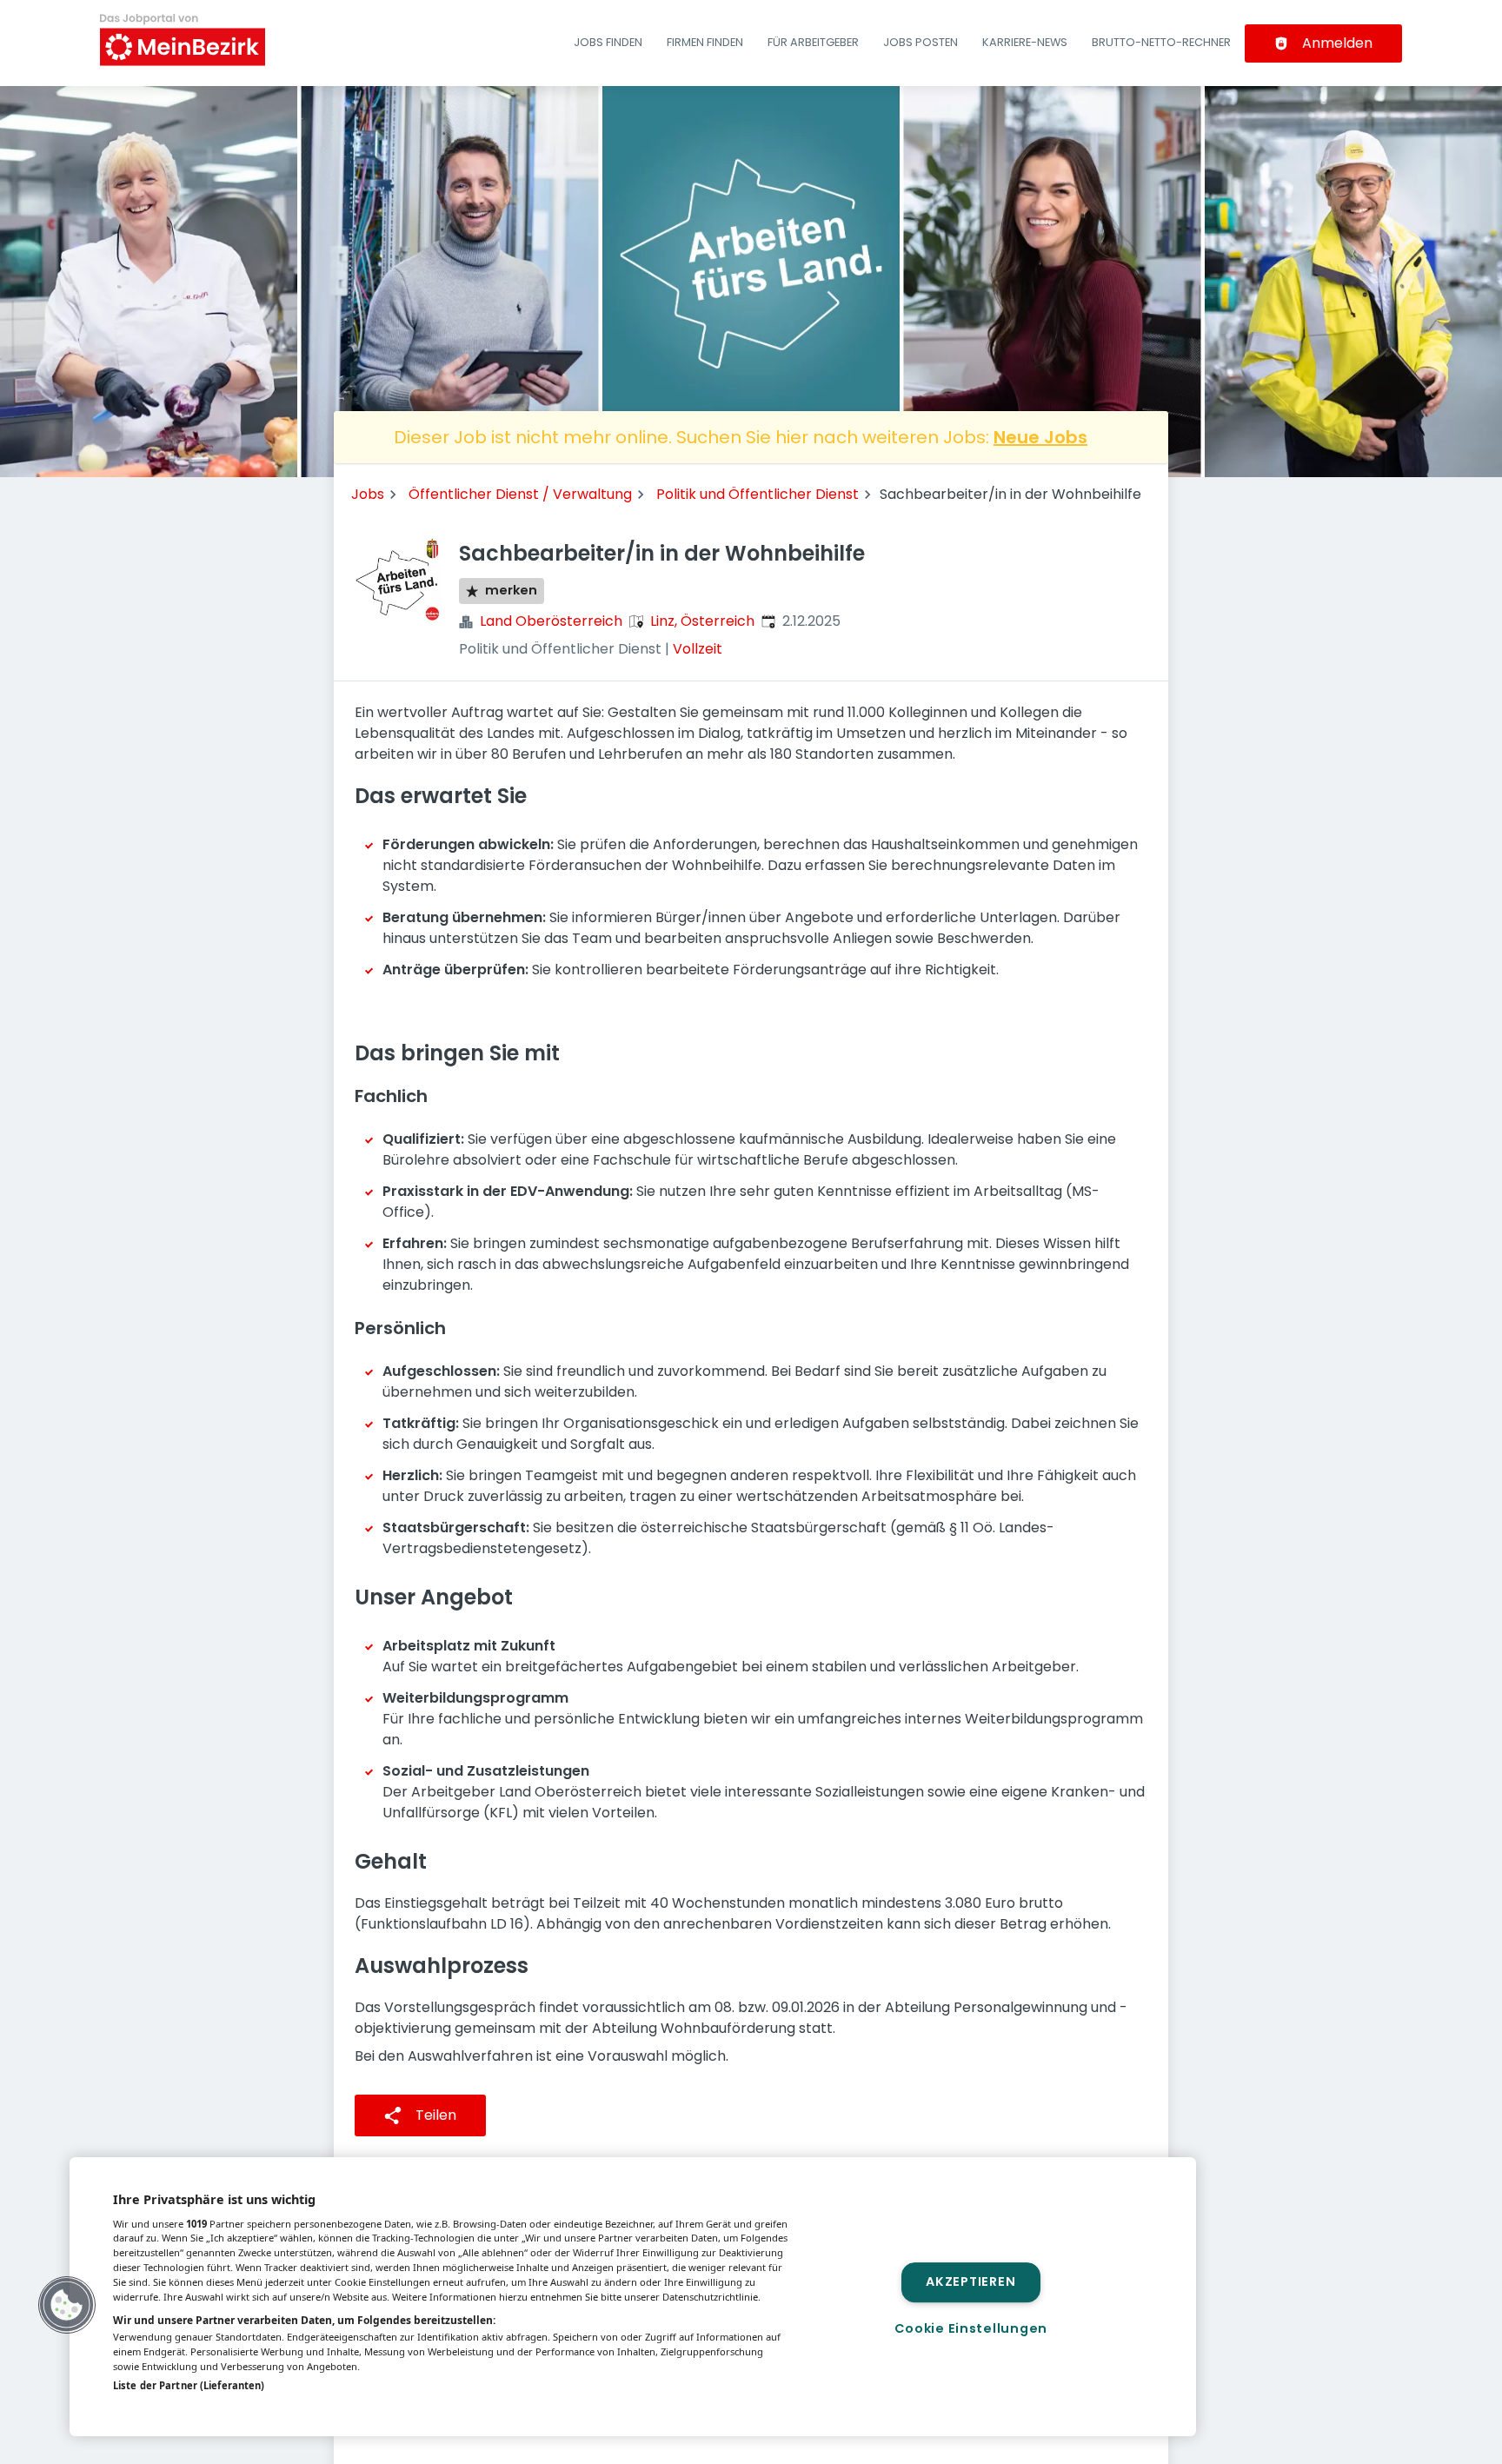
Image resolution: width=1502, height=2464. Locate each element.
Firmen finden (705, 42)
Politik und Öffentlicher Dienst (758, 494)
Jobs (368, 494)
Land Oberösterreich (551, 621)
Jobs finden (608, 42)
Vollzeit (698, 649)
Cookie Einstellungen (971, 2328)
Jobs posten (920, 42)
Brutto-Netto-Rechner (1161, 42)
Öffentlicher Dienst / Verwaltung (520, 494)
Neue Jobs (1040, 437)
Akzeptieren (970, 2282)
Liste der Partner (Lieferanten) (189, 2385)
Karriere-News (1025, 42)
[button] (67, 2305)
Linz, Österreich (702, 621)
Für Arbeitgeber (813, 42)
